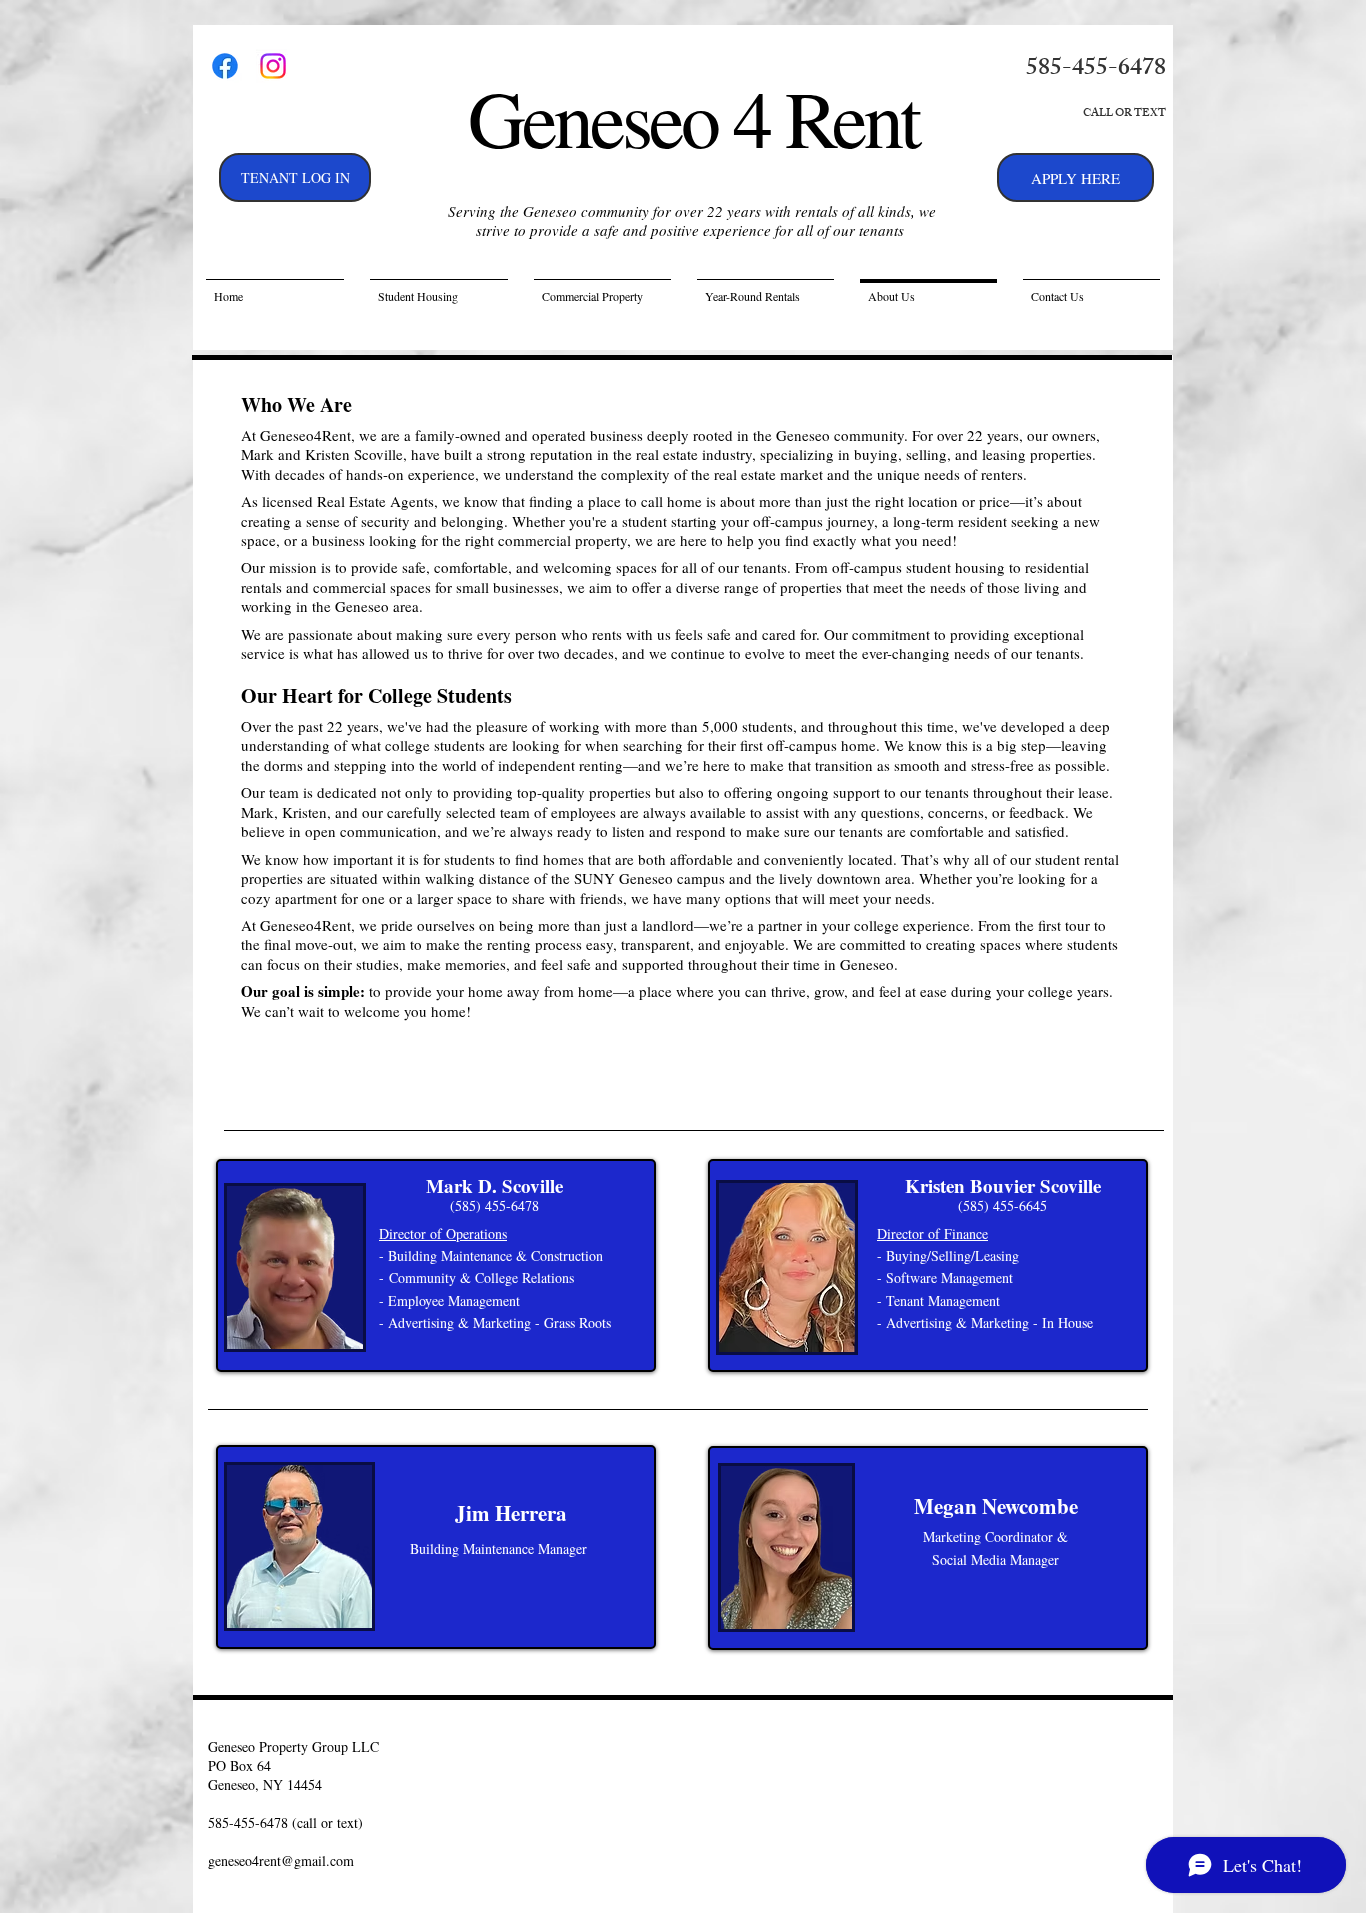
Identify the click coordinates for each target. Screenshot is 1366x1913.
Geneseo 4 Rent (693, 117)
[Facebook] (225, 66)
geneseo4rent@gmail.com (281, 1860)
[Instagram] (273, 66)
